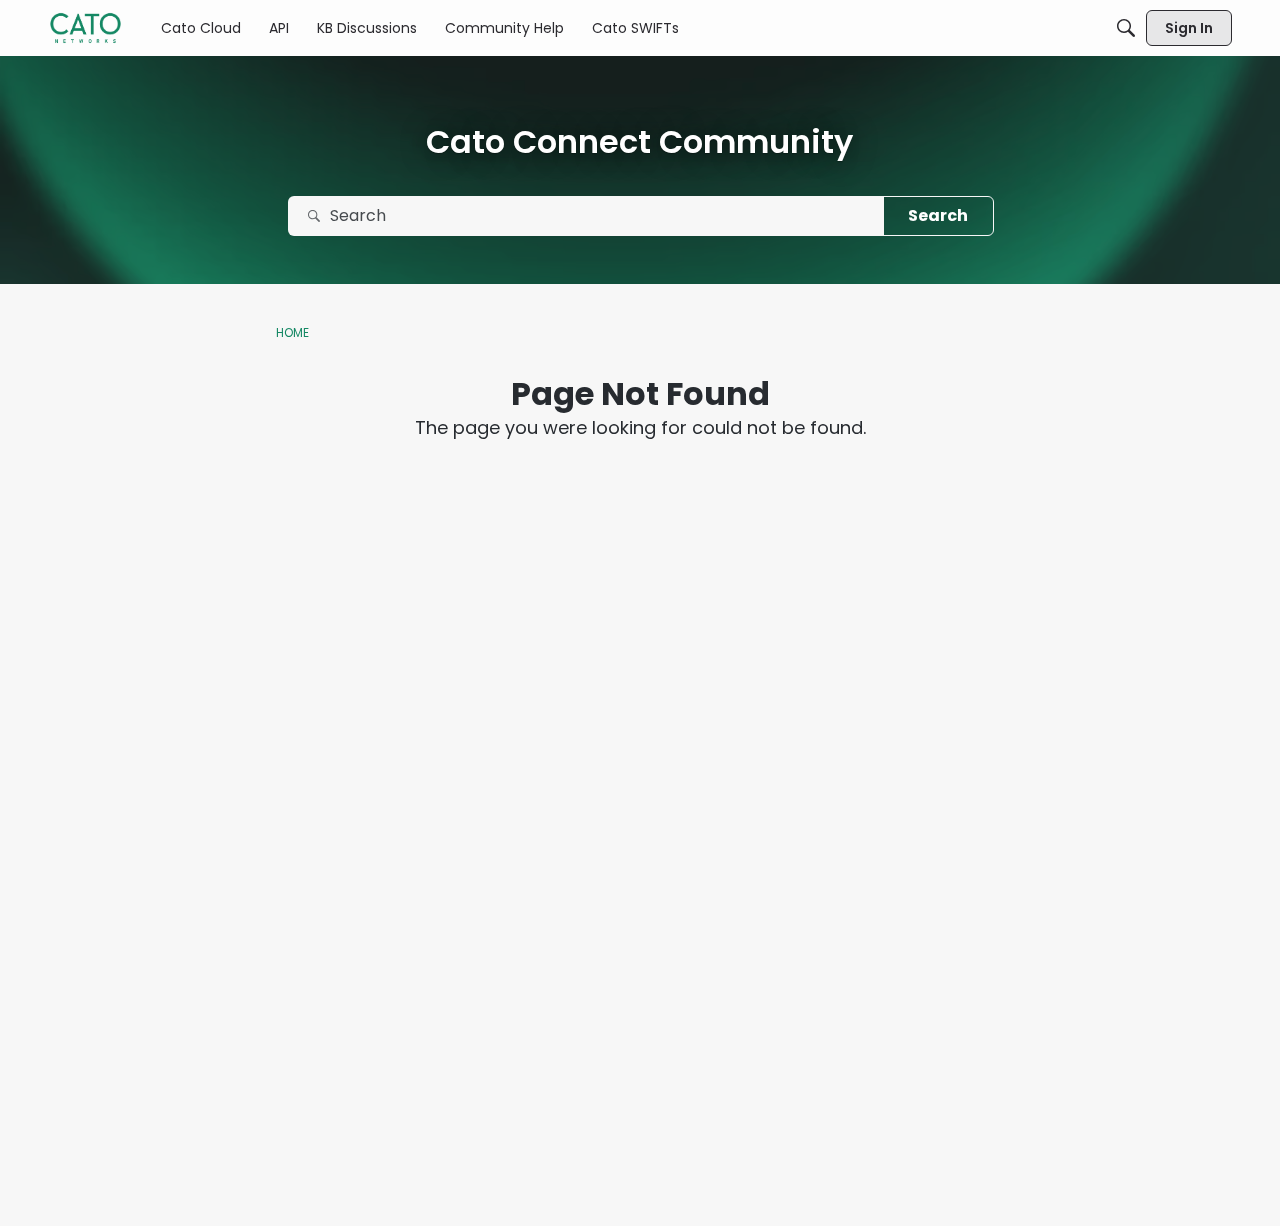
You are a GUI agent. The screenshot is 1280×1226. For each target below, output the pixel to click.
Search (938, 215)
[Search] (1126, 28)
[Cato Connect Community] (85, 27)
